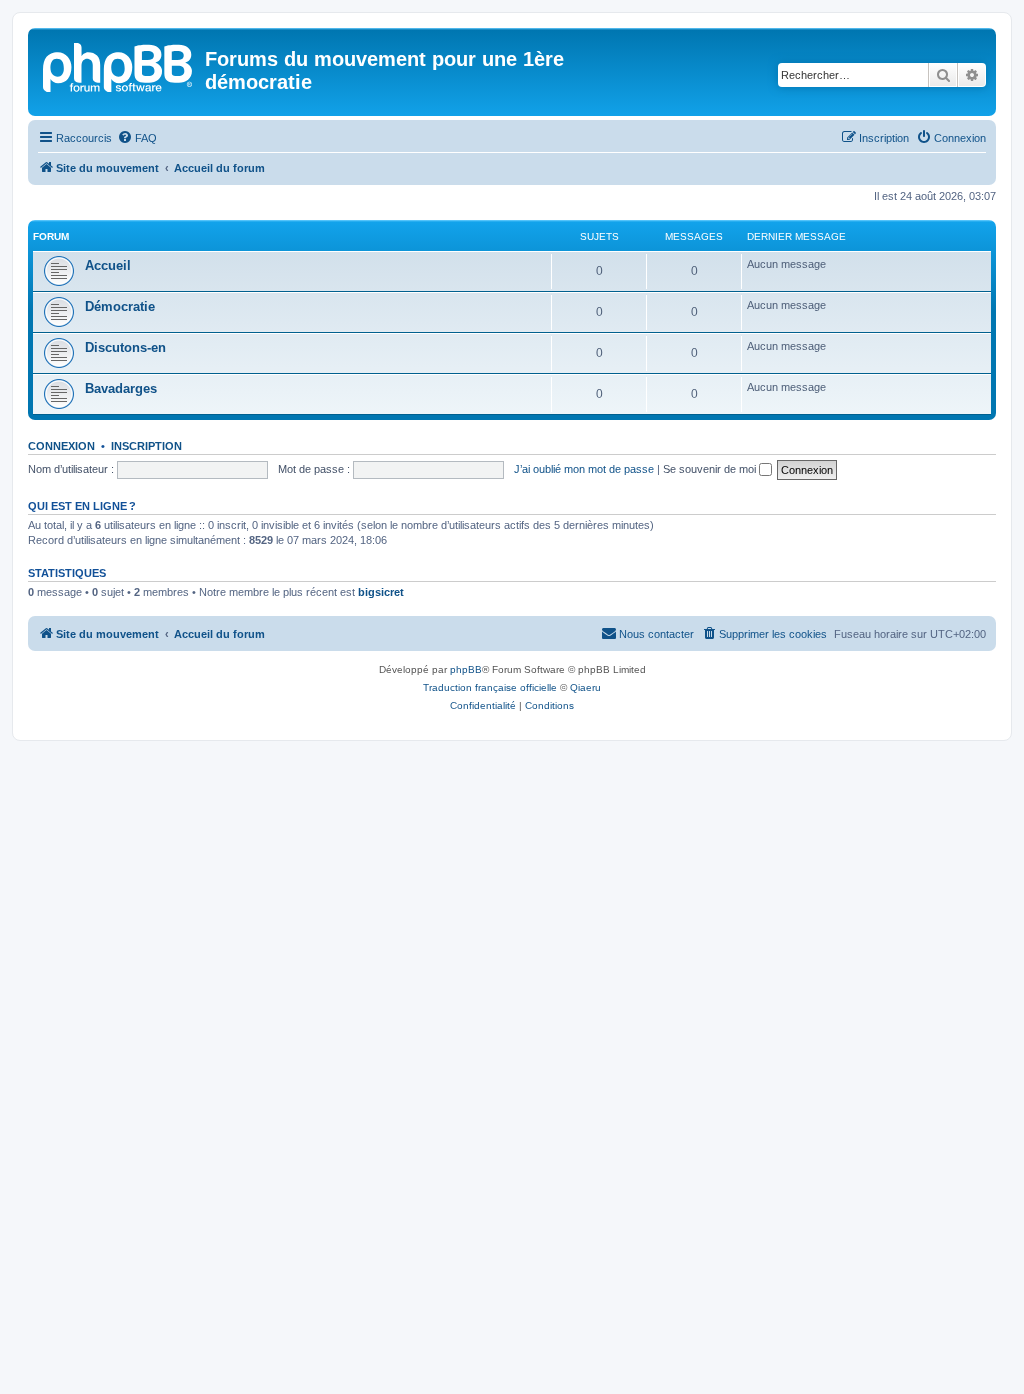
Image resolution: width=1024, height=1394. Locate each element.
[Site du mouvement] (119, 65)
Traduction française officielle (490, 687)
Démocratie (120, 306)
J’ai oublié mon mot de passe (584, 469)
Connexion (61, 446)
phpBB (466, 669)
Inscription (146, 446)
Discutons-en (125, 347)
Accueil (108, 265)
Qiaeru (585, 687)
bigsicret (381, 592)
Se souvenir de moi (711, 469)
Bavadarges (121, 388)
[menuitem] (137, 138)
